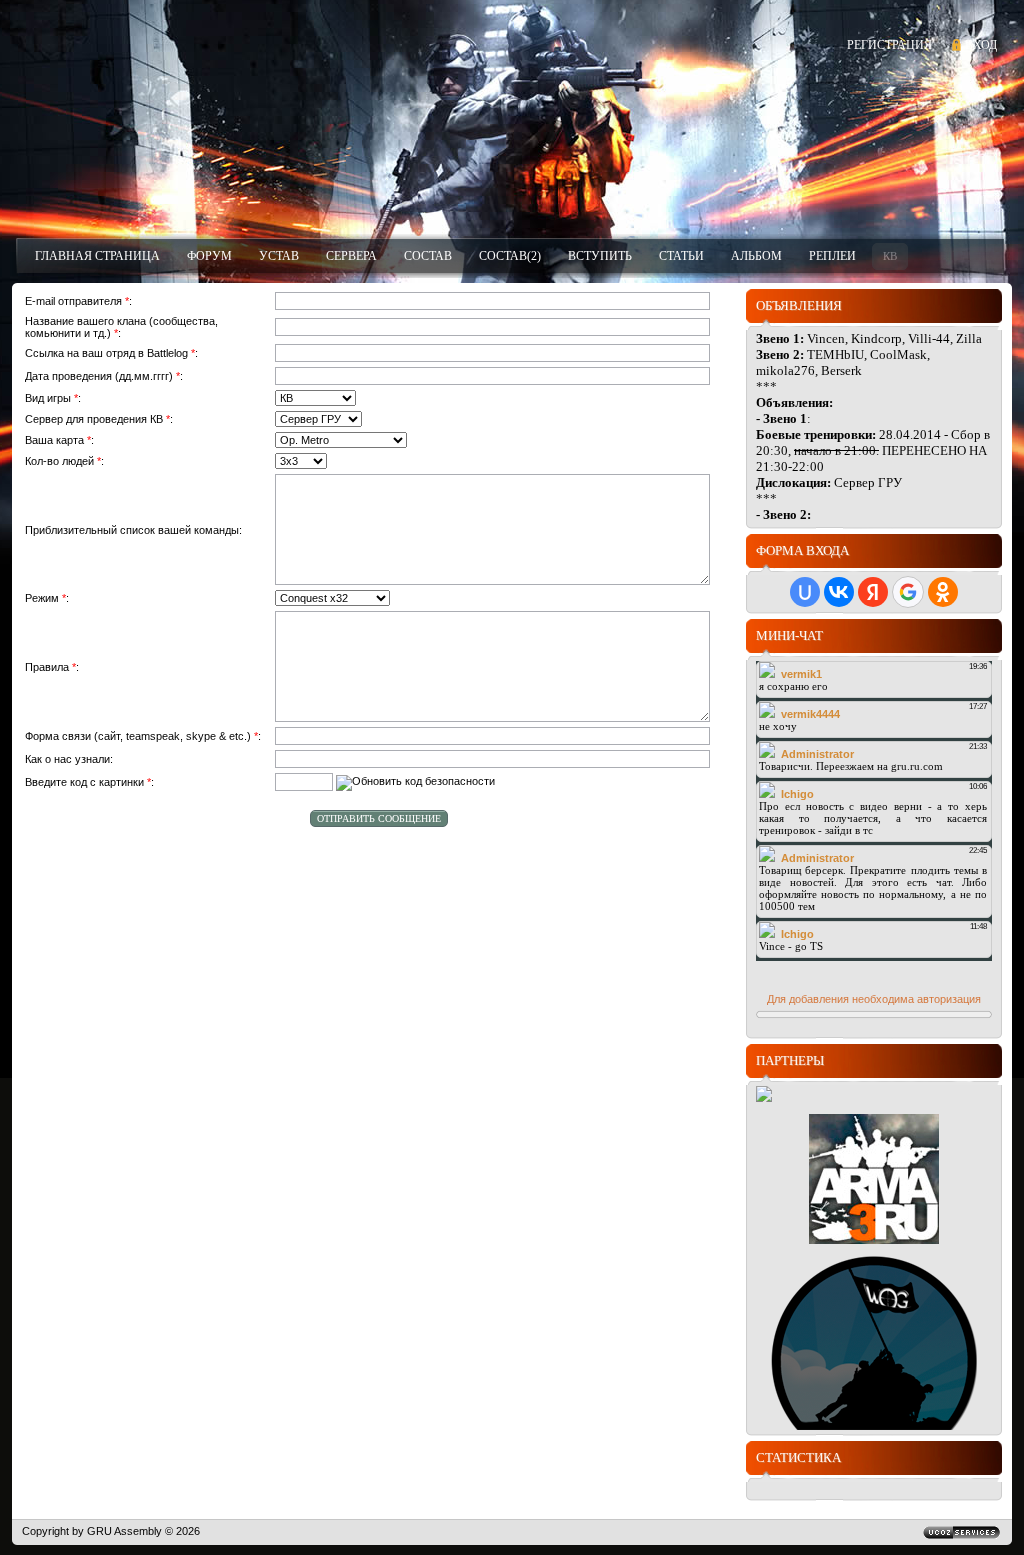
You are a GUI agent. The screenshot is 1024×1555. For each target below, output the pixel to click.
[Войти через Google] (908, 592)
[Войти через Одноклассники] (943, 592)
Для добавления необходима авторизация (874, 999)
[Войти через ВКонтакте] (839, 592)
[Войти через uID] (805, 592)
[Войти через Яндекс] (873, 592)
